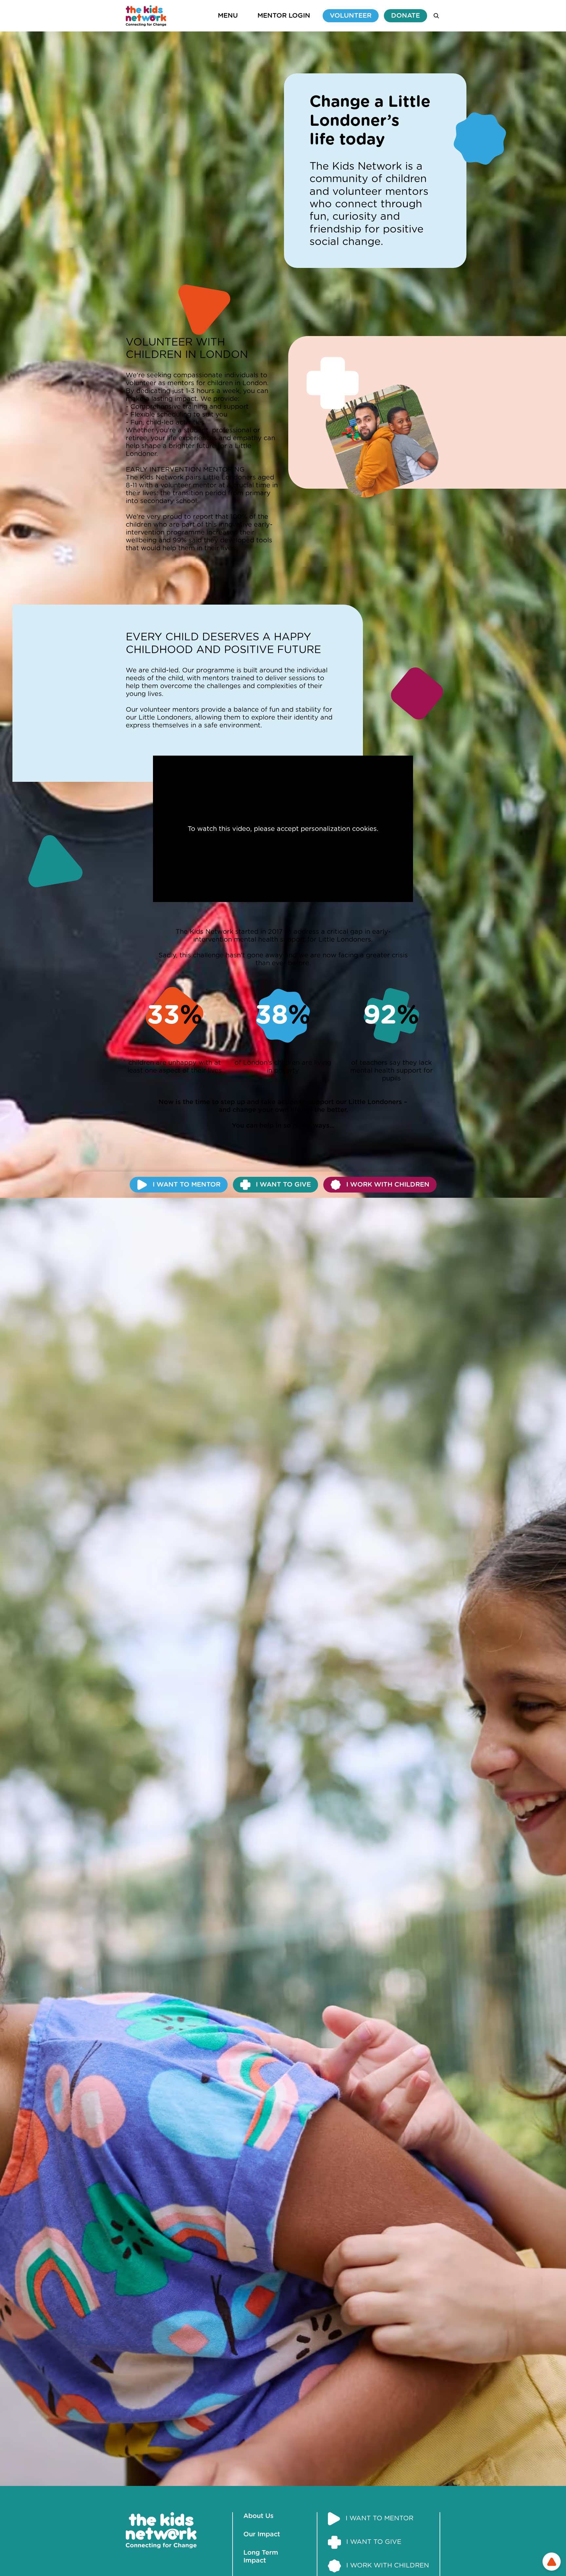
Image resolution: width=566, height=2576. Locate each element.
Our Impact (262, 2534)
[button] (228, 16)
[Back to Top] (552, 2562)
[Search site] (436, 16)
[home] (146, 16)
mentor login (284, 16)
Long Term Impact (261, 2557)
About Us (258, 2516)
